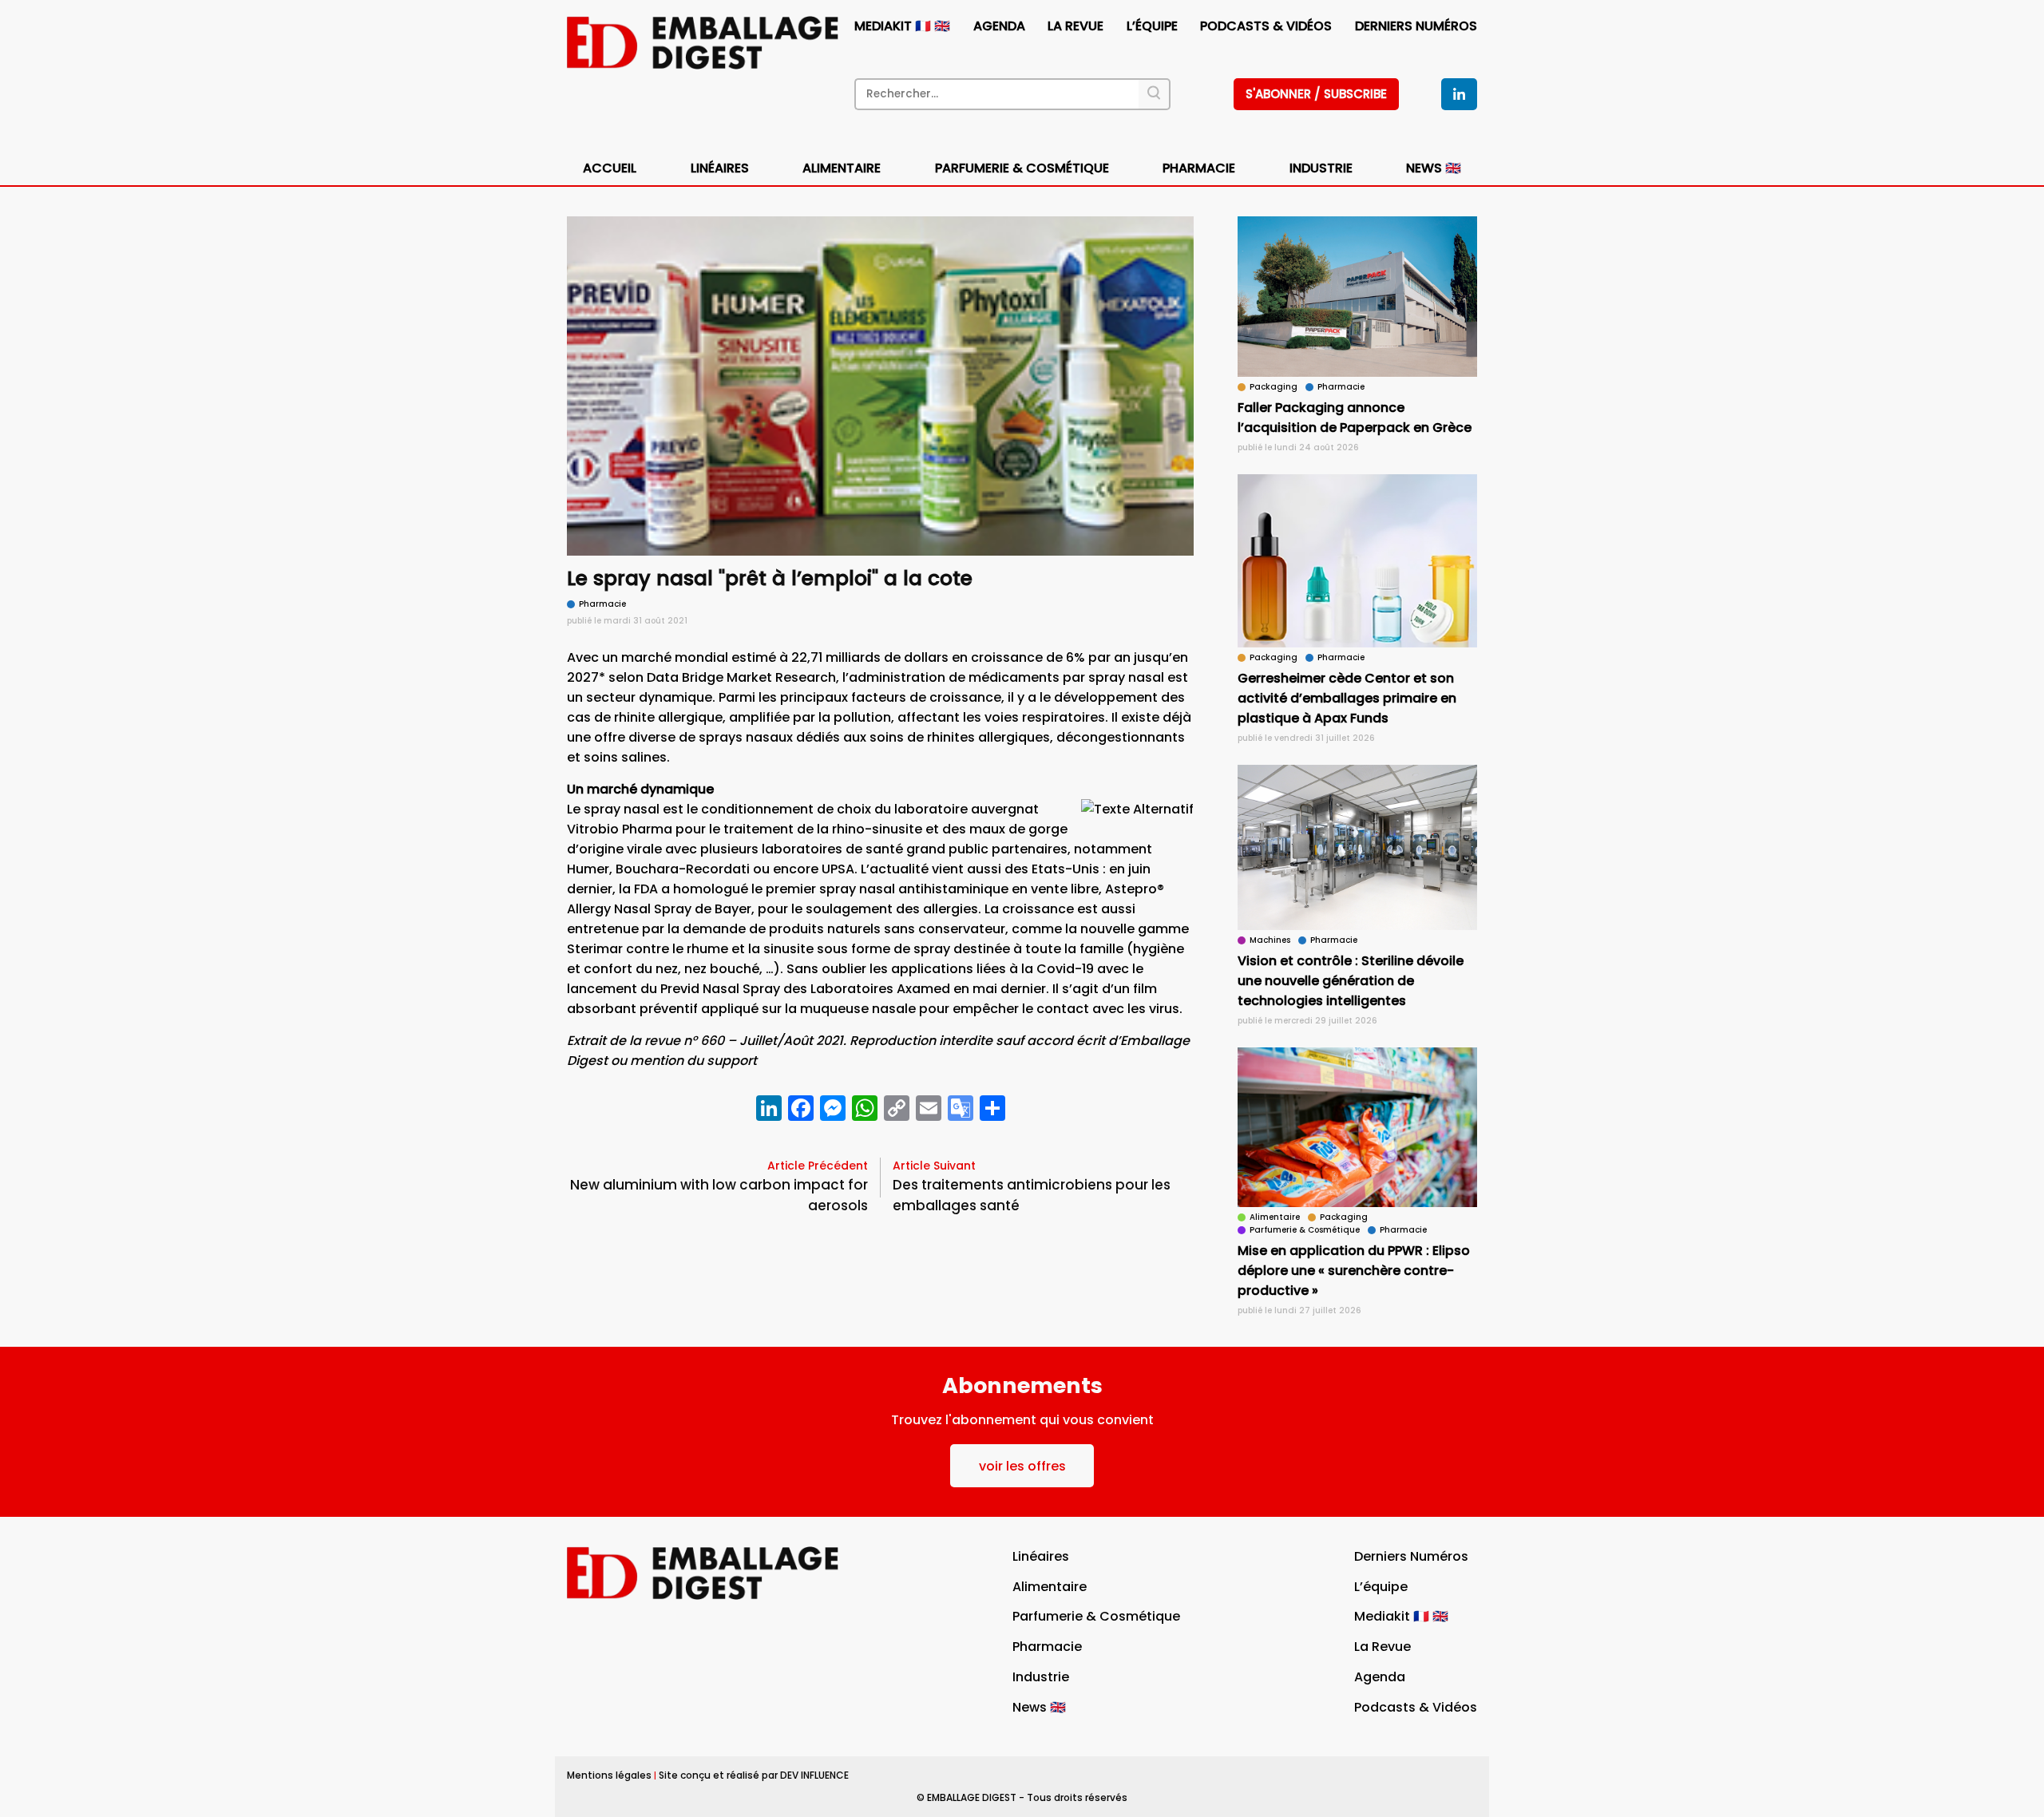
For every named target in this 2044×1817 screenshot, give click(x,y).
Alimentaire (842, 168)
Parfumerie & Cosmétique (1022, 168)
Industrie (1041, 1677)
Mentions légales (609, 1775)
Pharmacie (1199, 168)
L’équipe (1152, 26)
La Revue (1075, 26)
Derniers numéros (1416, 26)
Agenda (999, 26)
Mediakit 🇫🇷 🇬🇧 (902, 26)
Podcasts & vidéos (1266, 26)
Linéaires (720, 168)
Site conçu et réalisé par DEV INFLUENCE (754, 1775)
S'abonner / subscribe (1316, 94)
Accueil (610, 168)
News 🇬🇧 (1434, 168)
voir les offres (1022, 1466)
